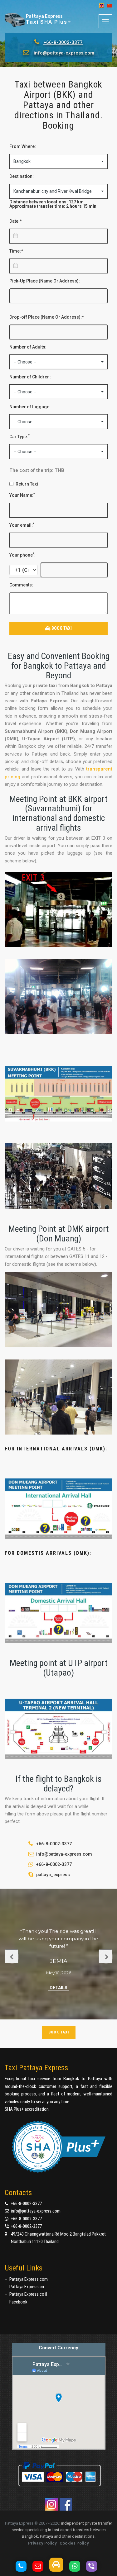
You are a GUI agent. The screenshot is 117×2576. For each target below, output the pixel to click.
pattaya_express (53, 1875)
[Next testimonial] (105, 1956)
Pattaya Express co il (28, 2294)
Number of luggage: (30, 407)
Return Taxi (27, 484)
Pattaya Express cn (27, 2287)
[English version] (100, 6)
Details (58, 1988)
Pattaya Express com (29, 2279)
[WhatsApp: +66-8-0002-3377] (77, 2566)
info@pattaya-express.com (64, 53)
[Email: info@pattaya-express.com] (40, 2566)
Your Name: (22, 495)
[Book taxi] (59, 2565)
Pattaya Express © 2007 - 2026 (32, 2523)
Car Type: (19, 436)
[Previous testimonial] (12, 1956)
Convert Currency (58, 2348)
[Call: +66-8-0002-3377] (23, 2566)
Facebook (18, 2302)
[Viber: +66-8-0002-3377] (94, 2566)
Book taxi (59, 2032)
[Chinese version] (108, 6)
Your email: (22, 525)
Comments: (21, 585)
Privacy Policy (42, 2543)
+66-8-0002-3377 (63, 42)
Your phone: (22, 555)
